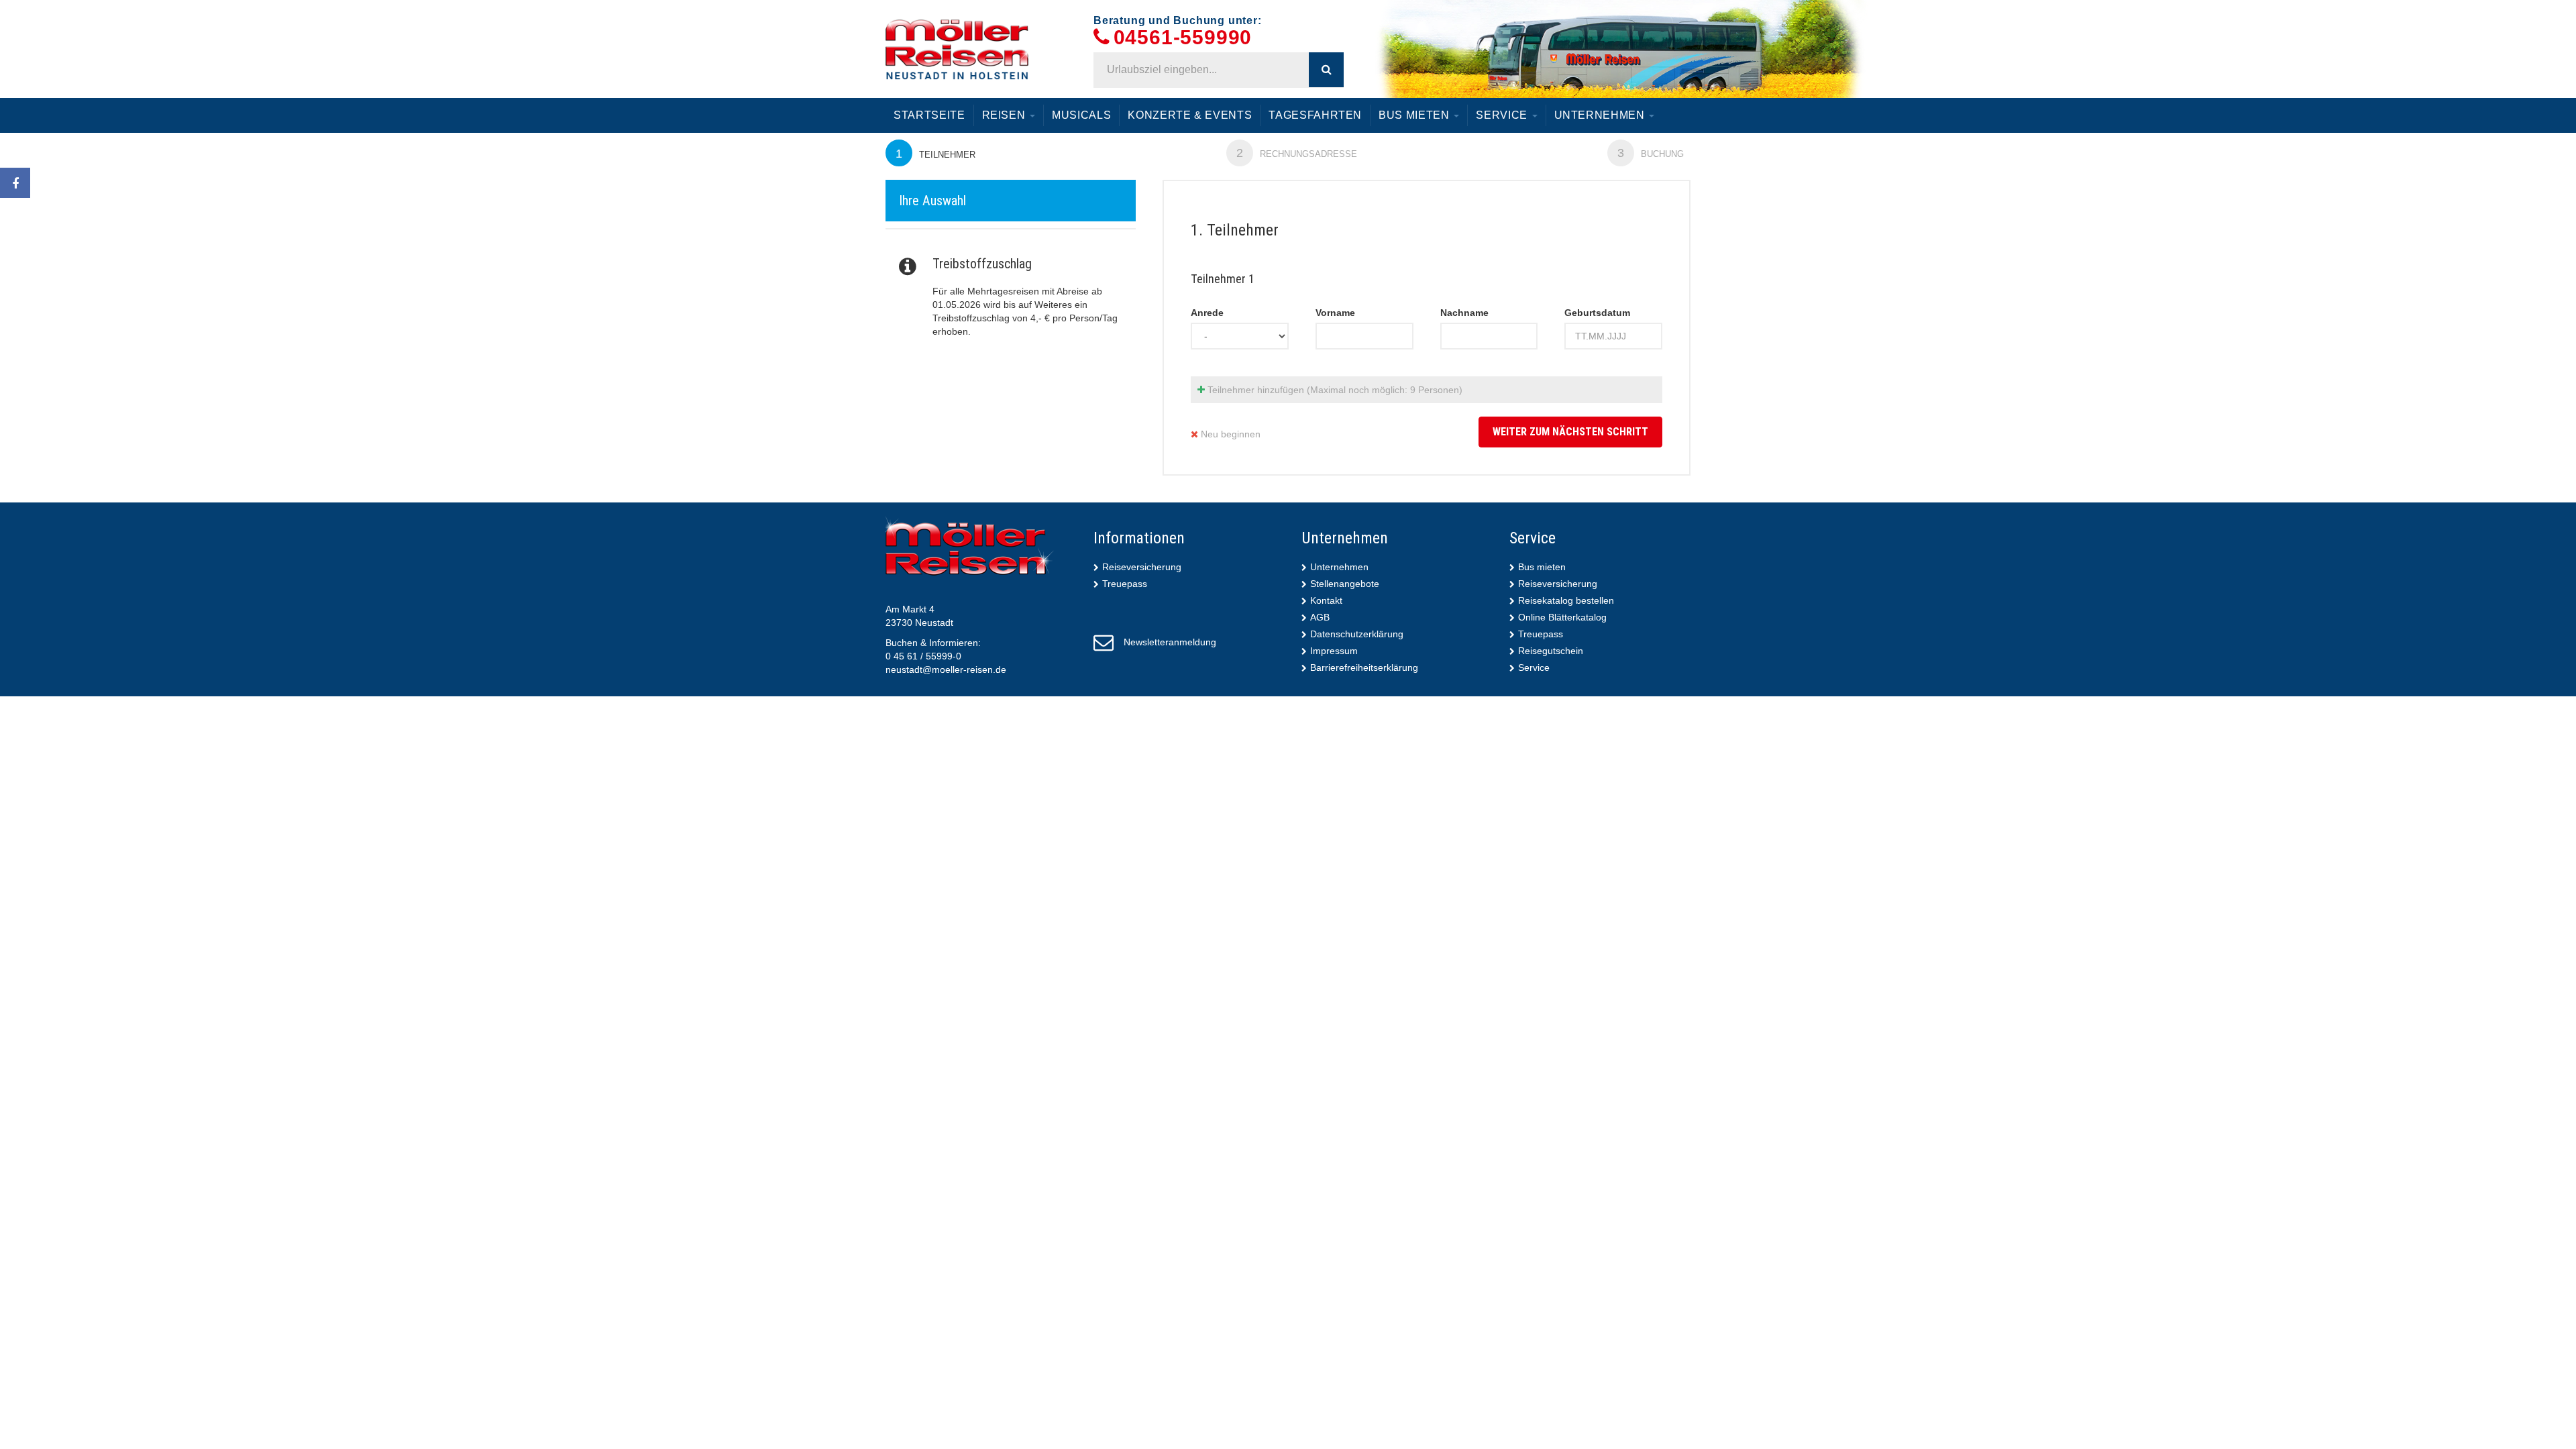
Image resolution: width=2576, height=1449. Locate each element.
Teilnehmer (935, 154)
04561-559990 (1183, 38)
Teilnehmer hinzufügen (1334, 390)
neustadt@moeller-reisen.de (946, 669)
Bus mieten (1415, 115)
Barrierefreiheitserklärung (1364, 667)
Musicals (1081, 115)
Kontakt (1326, 600)
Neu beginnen (1229, 434)
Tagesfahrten (1315, 115)
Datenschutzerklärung (1357, 634)
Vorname (1335, 313)
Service (1503, 115)
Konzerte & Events (1190, 115)
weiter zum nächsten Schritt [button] (1570, 432)
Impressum (1334, 651)
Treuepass (1125, 584)
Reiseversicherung (1142, 567)
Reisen (1006, 115)
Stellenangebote (1345, 584)
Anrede (1207, 313)
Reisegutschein (1551, 651)
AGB (1320, 617)
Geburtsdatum (1597, 313)
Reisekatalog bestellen (1566, 600)
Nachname (1464, 313)
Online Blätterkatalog (1562, 617)
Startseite (929, 115)
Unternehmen (1601, 115)
